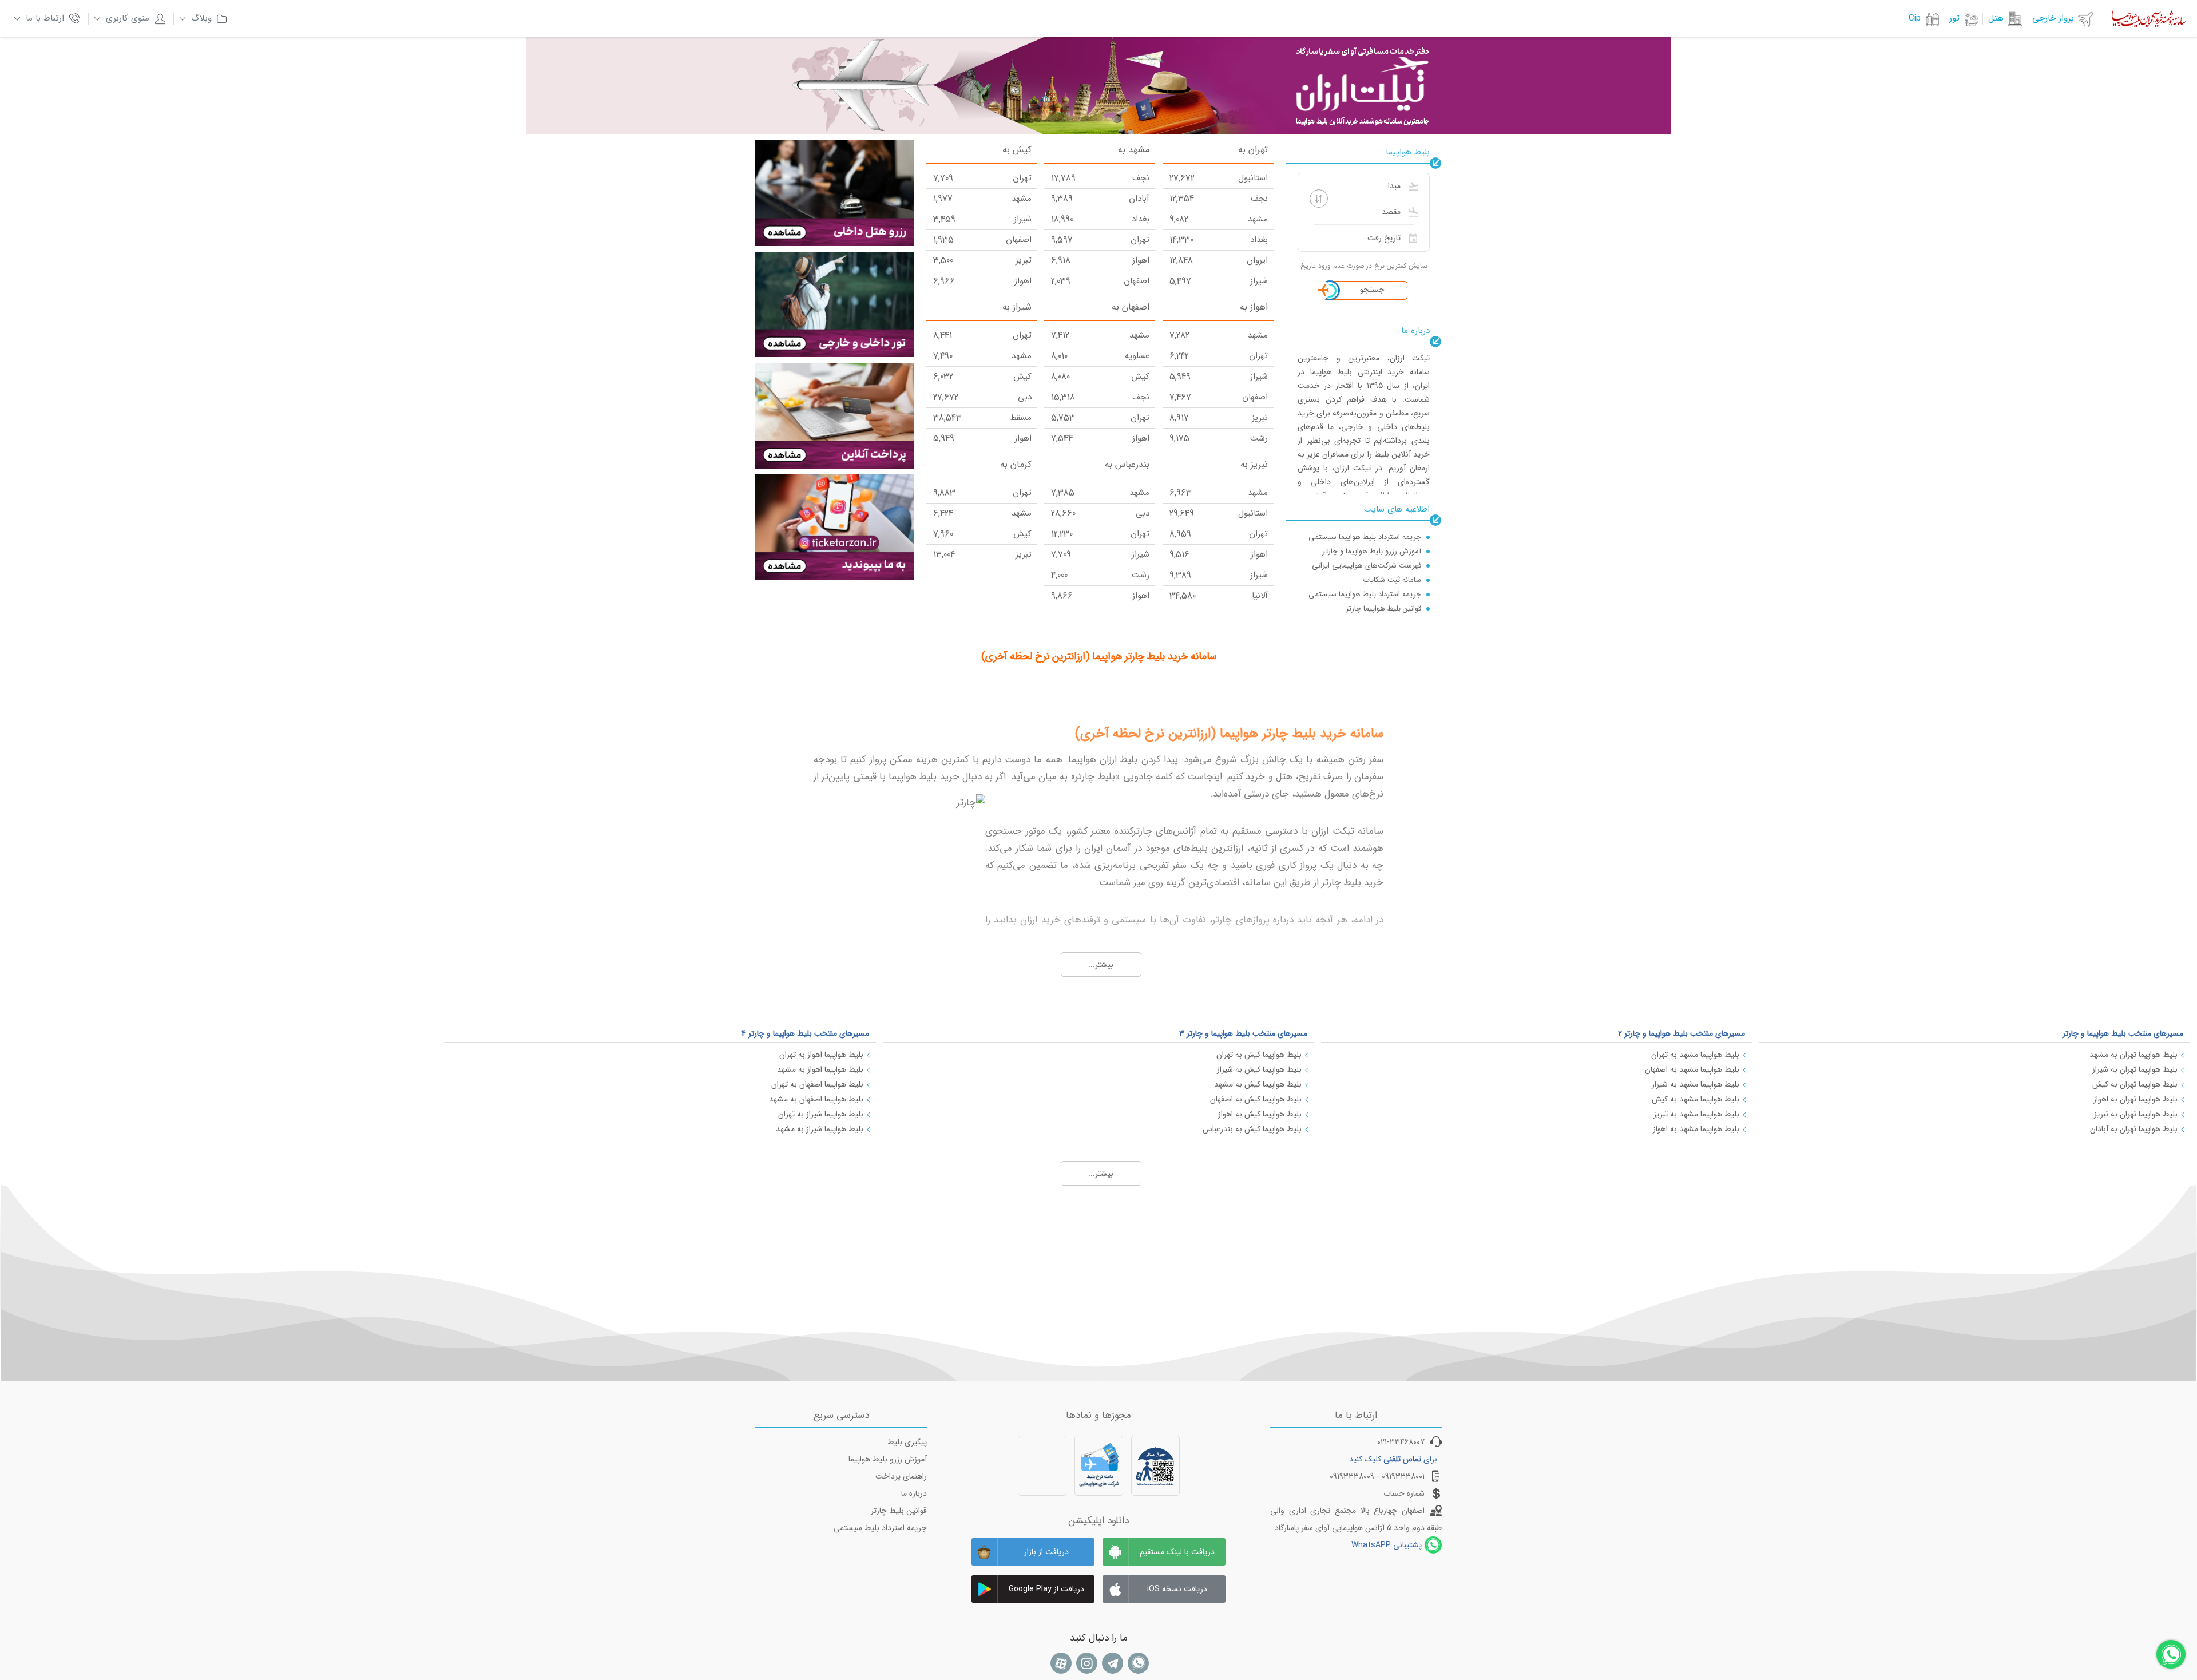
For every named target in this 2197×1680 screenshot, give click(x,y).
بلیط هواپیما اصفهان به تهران (817, 1084)
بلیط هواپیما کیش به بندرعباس (1252, 1129)
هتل (1996, 18)
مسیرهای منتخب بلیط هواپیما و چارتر (2123, 1033)
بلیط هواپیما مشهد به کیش (1696, 1099)
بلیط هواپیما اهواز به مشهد (820, 1069)
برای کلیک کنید (1393, 1459)
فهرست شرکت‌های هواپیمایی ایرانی (1367, 566)
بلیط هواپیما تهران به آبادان (2134, 1129)
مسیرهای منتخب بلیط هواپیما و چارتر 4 (805, 1033)
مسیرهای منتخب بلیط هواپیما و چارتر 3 (1243, 1033)
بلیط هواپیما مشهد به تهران (1695, 1055)
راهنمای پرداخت (901, 1476)
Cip (1915, 18)
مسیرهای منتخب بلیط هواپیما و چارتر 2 (1682, 1033)
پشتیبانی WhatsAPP (1387, 1545)
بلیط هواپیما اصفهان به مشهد (816, 1099)
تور (1954, 18)
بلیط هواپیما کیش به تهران (1259, 1055)
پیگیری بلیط (907, 1442)
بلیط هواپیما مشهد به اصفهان (1692, 1069)
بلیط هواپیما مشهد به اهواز (1696, 1129)
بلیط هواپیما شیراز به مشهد (820, 1129)
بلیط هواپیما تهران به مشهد (2133, 1055)
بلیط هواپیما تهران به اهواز (2135, 1099)
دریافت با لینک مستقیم (1177, 1552)
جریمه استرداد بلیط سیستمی (880, 1528)
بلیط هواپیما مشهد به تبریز (1696, 1114)
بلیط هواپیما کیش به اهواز (1260, 1114)
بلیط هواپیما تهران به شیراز (2135, 1069)
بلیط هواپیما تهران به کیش (2135, 1084)
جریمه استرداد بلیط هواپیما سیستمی (1365, 537)
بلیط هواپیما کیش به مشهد (1258, 1084)
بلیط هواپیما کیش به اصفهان (1256, 1099)
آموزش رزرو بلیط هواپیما (888, 1459)
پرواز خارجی (2053, 18)
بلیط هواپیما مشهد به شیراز (1696, 1084)
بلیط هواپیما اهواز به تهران (821, 1055)
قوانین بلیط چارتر (899, 1511)
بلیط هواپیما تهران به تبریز (2136, 1114)
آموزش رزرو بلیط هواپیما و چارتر (1372, 551)
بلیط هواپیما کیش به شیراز (1259, 1069)
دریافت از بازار (1046, 1552)
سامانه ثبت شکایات (1392, 580)
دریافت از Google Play (1046, 1589)
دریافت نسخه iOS (1177, 1589)
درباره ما (914, 1493)
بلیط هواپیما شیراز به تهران (821, 1114)
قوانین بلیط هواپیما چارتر (1383, 609)
